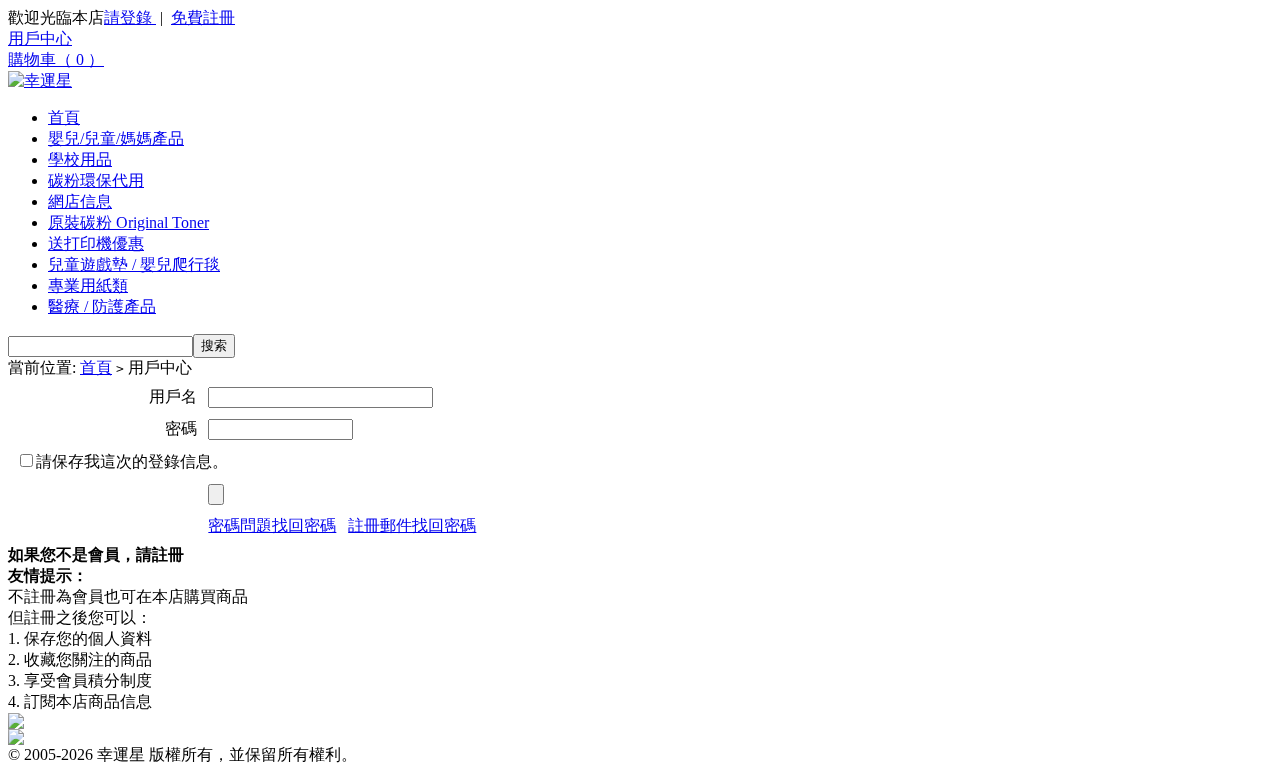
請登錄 (130, 17)
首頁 (64, 117)
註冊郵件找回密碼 (412, 525)
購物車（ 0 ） (56, 59)
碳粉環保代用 (96, 180)
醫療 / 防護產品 (102, 306)
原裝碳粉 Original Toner (128, 222)
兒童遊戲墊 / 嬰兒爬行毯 (134, 264)
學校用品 (80, 159)
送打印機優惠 (96, 243)
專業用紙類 (88, 285)
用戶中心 (40, 38)
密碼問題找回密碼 (272, 525)
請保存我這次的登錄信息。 (132, 461)
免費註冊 (203, 17)
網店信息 (80, 201)
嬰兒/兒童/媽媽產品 (116, 138)
